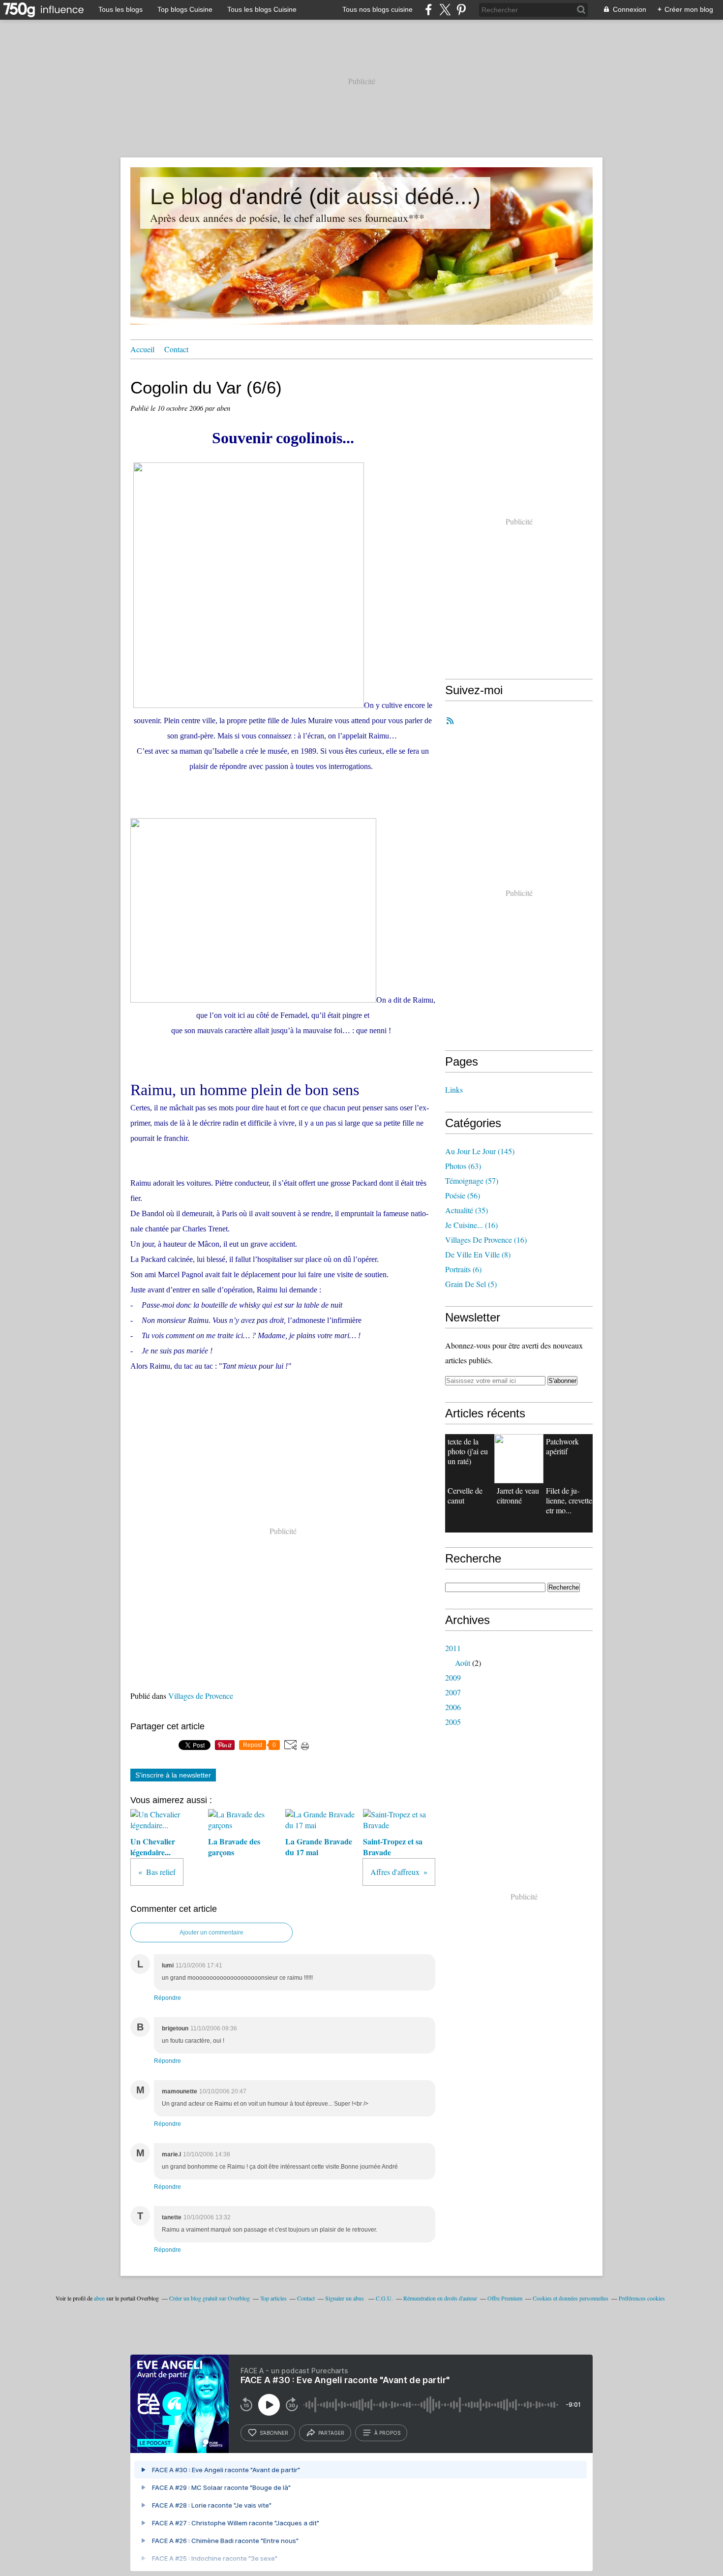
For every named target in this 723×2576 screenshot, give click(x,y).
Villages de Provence (201, 1696)
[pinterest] (461, 10)
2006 (453, 1707)
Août (463, 1663)
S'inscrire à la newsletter (173, 1775)
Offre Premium (505, 2298)
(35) (467, 1210)
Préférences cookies (642, 2298)
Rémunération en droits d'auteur (440, 2298)
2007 (453, 1692)
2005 (453, 1722)
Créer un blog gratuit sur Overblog (210, 2298)
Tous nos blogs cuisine (377, 9)
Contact (176, 349)
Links (454, 1089)
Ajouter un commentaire (211, 1932)
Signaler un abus (345, 2298)
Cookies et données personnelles (571, 2298)
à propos (387, 2433)
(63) (463, 1166)
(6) (463, 1269)
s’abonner (274, 2433)
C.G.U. (384, 2298)
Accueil (142, 349)
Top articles (273, 2298)
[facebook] (429, 10)
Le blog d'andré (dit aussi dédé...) (315, 197)
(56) (463, 1195)
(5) (471, 1284)
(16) (471, 1225)
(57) (472, 1181)
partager (331, 2433)
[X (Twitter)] (445, 10)
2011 (453, 1648)
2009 (453, 1677)
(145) (480, 1151)
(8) (478, 1254)
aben (99, 2298)
